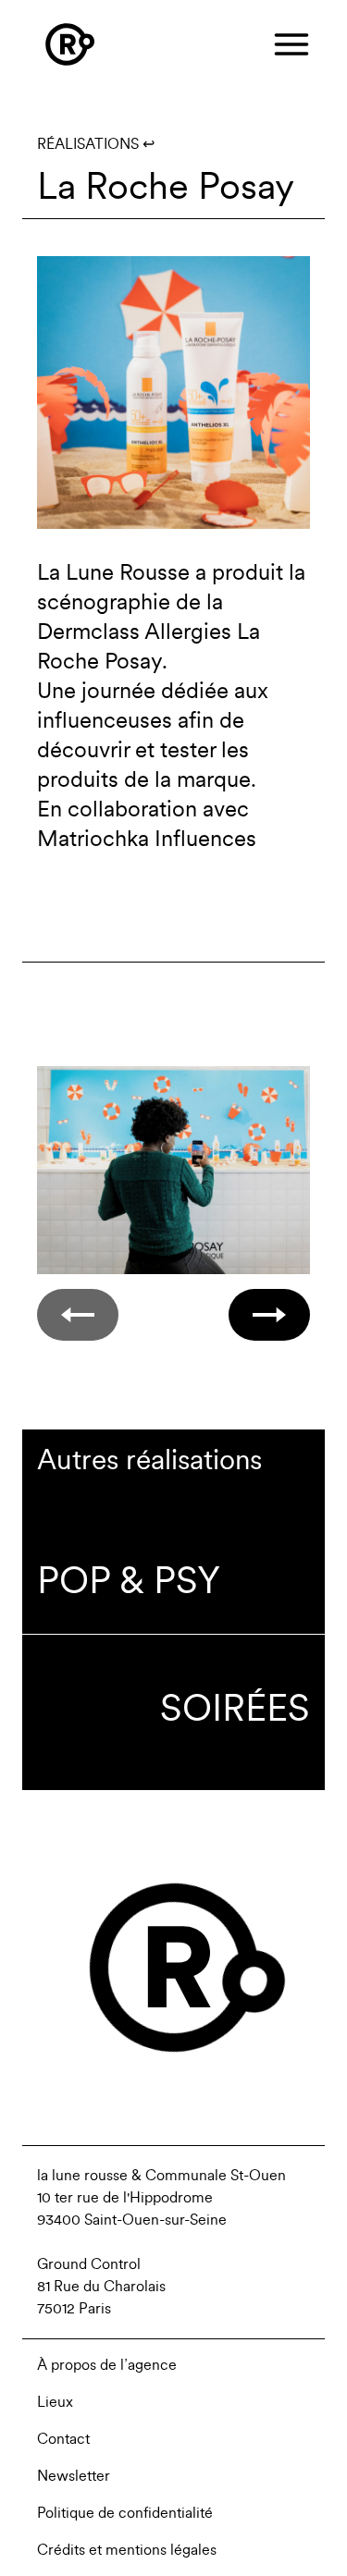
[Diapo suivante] (269, 1315)
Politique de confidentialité (125, 2513)
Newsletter (74, 2476)
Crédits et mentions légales (127, 2550)
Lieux (55, 2402)
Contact (63, 2439)
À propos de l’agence (107, 2365)
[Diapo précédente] (78, 1315)
